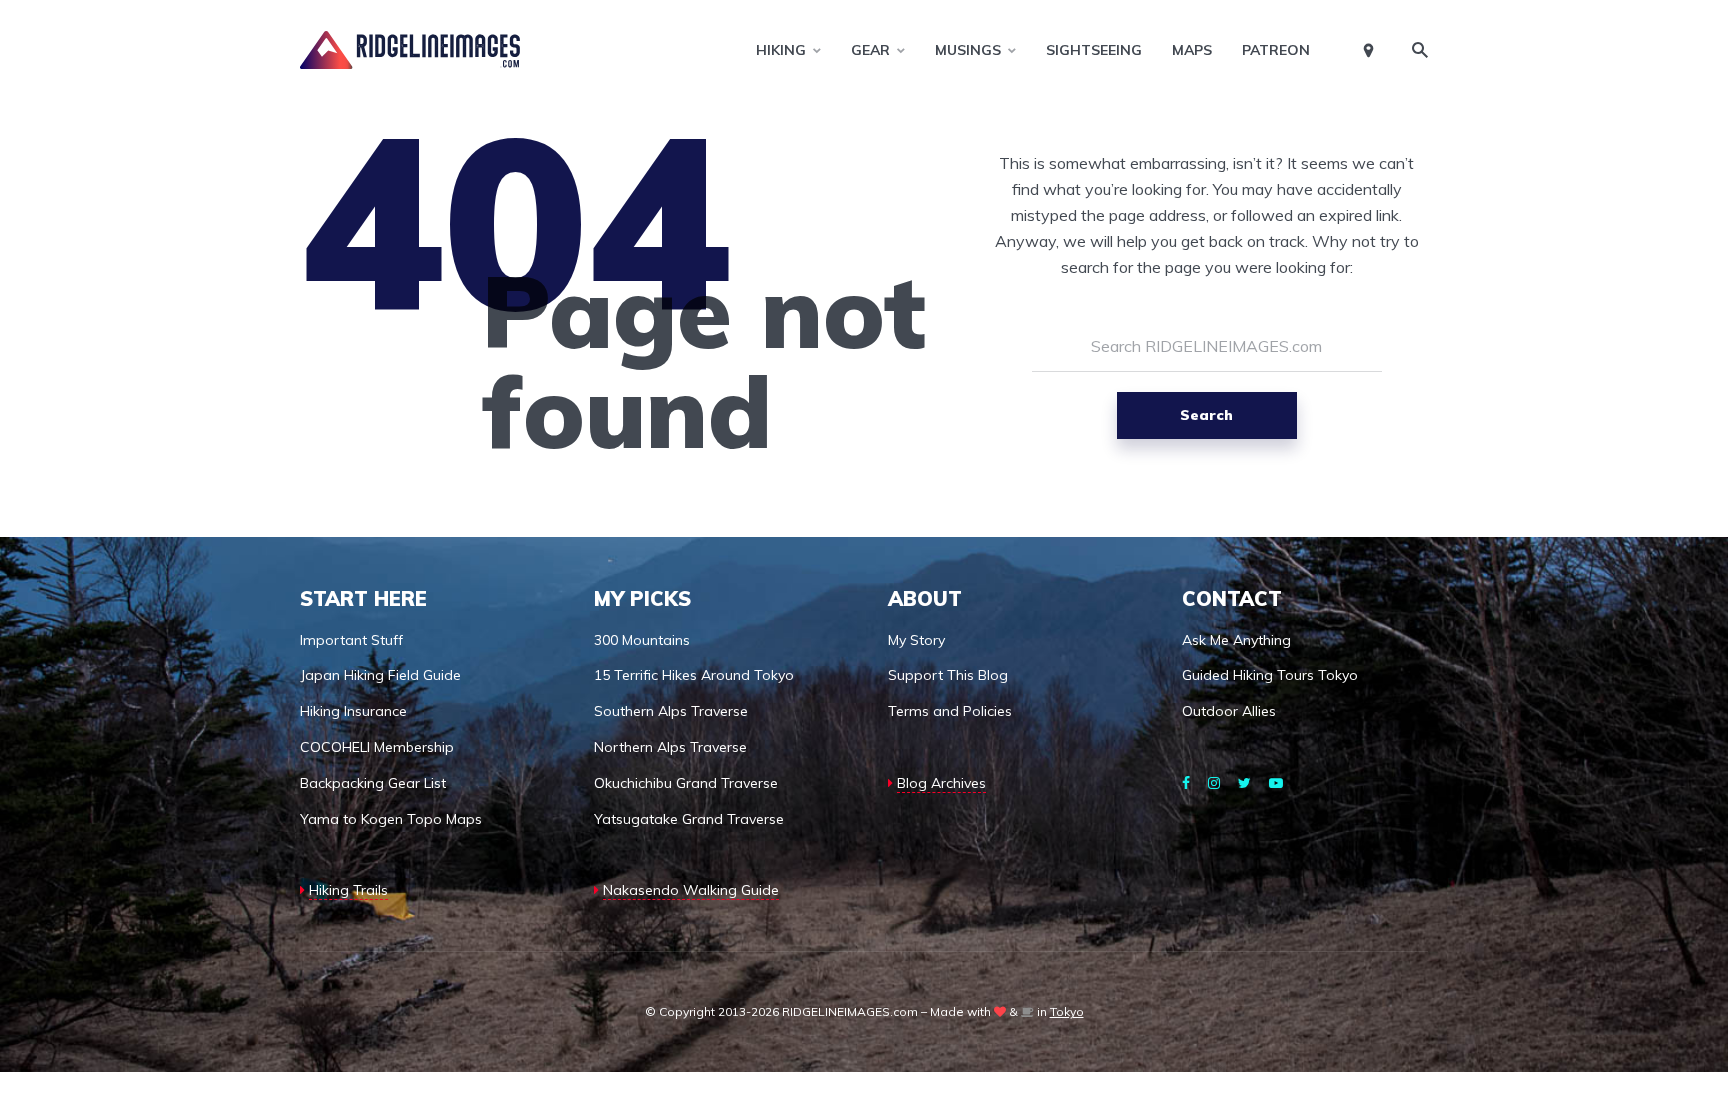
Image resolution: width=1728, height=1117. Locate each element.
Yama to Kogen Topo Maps (391, 819)
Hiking (781, 50)
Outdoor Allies (1229, 711)
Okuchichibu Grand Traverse (686, 783)
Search (1206, 415)
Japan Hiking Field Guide (380, 675)
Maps (1192, 50)
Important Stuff (351, 640)
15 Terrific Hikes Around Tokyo (694, 675)
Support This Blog (948, 675)
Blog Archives (941, 783)
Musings (968, 50)
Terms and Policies (950, 711)
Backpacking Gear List (373, 783)
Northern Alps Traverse (670, 747)
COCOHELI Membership (377, 747)
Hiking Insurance (353, 711)
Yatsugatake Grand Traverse (689, 819)
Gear (870, 50)
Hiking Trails (348, 890)
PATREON (1276, 50)
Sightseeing (1094, 50)
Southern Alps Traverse (671, 711)
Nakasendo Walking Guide (691, 890)
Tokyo (1067, 1011)
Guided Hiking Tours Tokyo (1270, 675)
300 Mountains (642, 640)
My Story (916, 640)
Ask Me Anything (1236, 640)
